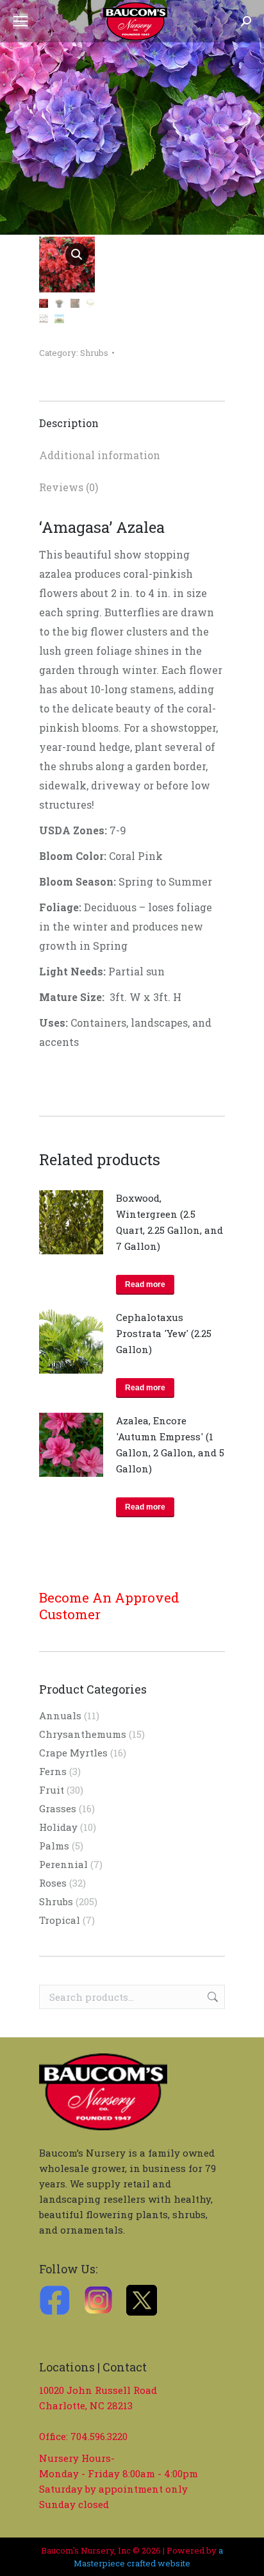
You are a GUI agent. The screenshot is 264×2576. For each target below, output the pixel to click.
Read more (145, 1284)
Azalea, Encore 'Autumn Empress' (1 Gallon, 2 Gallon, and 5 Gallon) (170, 1444)
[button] (77, 255)
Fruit (52, 1790)
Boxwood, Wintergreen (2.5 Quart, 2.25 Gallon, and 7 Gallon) (169, 1222)
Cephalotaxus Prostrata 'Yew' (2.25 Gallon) (164, 1333)
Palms (54, 1846)
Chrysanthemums (83, 1734)
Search (211, 1997)
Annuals (60, 1715)
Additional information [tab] (100, 455)
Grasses (58, 1808)
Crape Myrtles (73, 1753)
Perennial (63, 1864)
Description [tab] (69, 423)
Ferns (53, 1771)
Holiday (58, 1827)
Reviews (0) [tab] (69, 487)
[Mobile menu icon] (21, 21)
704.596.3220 (99, 2436)
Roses (53, 1883)
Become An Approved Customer (109, 1606)
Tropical (60, 1920)
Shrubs (94, 353)
